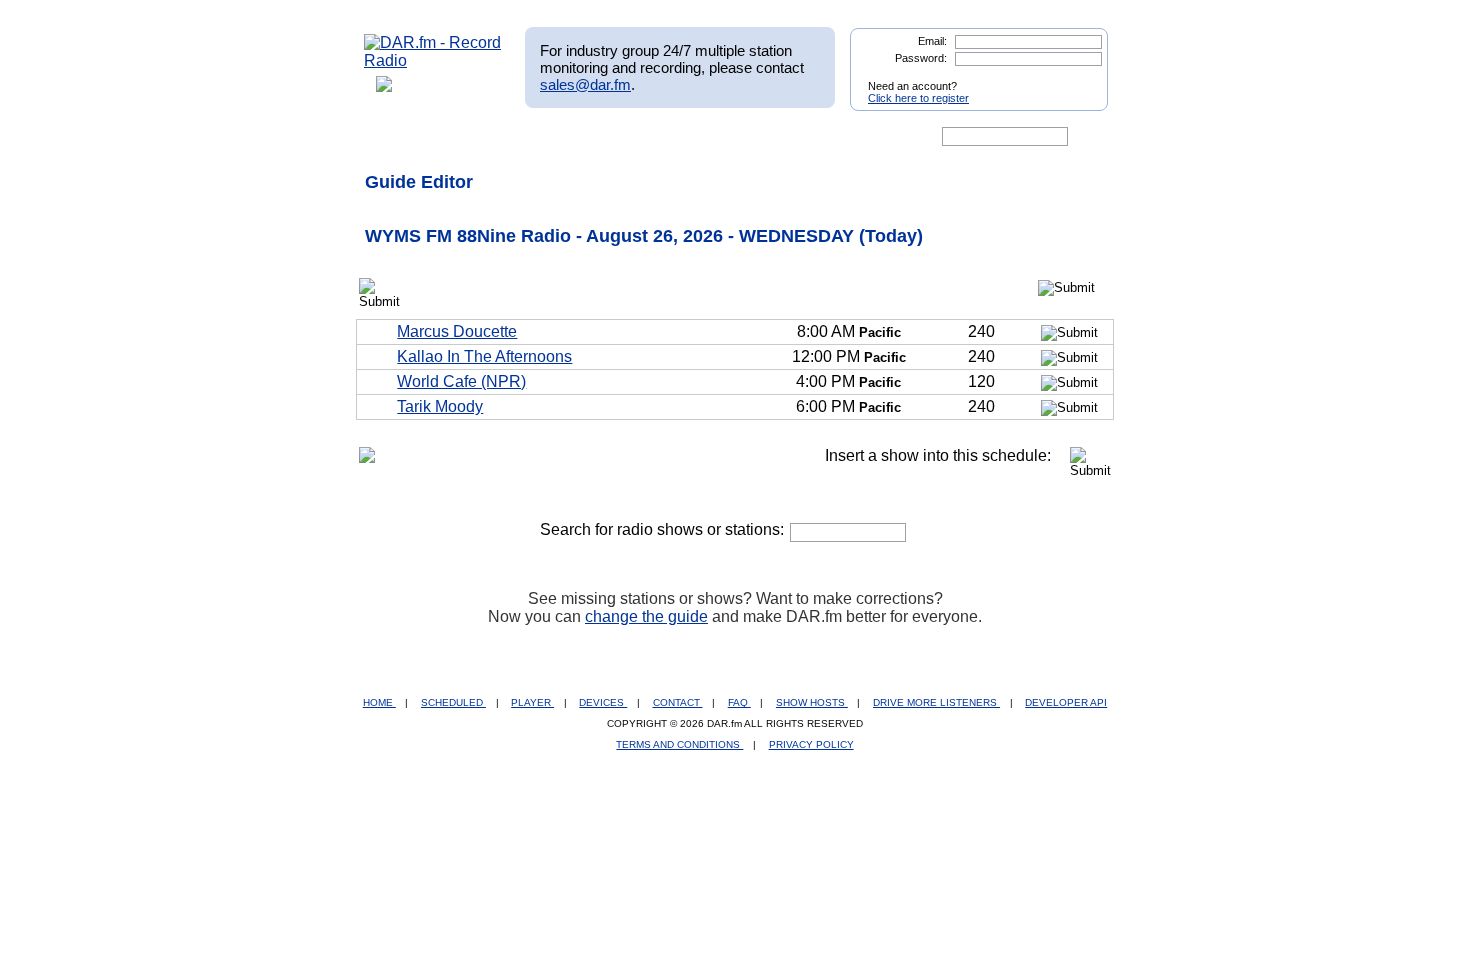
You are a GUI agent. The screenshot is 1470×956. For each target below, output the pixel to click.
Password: (921, 58)
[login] (1077, 78)
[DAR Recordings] (496, 137)
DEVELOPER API (1066, 702)
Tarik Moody (440, 406)
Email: (932, 41)
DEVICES (603, 702)
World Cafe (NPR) (461, 381)
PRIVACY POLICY (811, 744)
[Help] (676, 137)
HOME (379, 702)
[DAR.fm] (433, 60)
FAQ (739, 702)
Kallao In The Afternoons (484, 356)
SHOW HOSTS (812, 702)
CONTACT (678, 702)
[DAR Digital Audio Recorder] (398, 137)
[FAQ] (752, 137)
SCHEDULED (453, 702)
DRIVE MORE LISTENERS (936, 702)
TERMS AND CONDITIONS (679, 744)
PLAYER (532, 702)
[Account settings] (831, 137)
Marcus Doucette (457, 331)
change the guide (646, 616)
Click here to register (918, 98)
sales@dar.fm (585, 84)
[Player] (593, 137)
